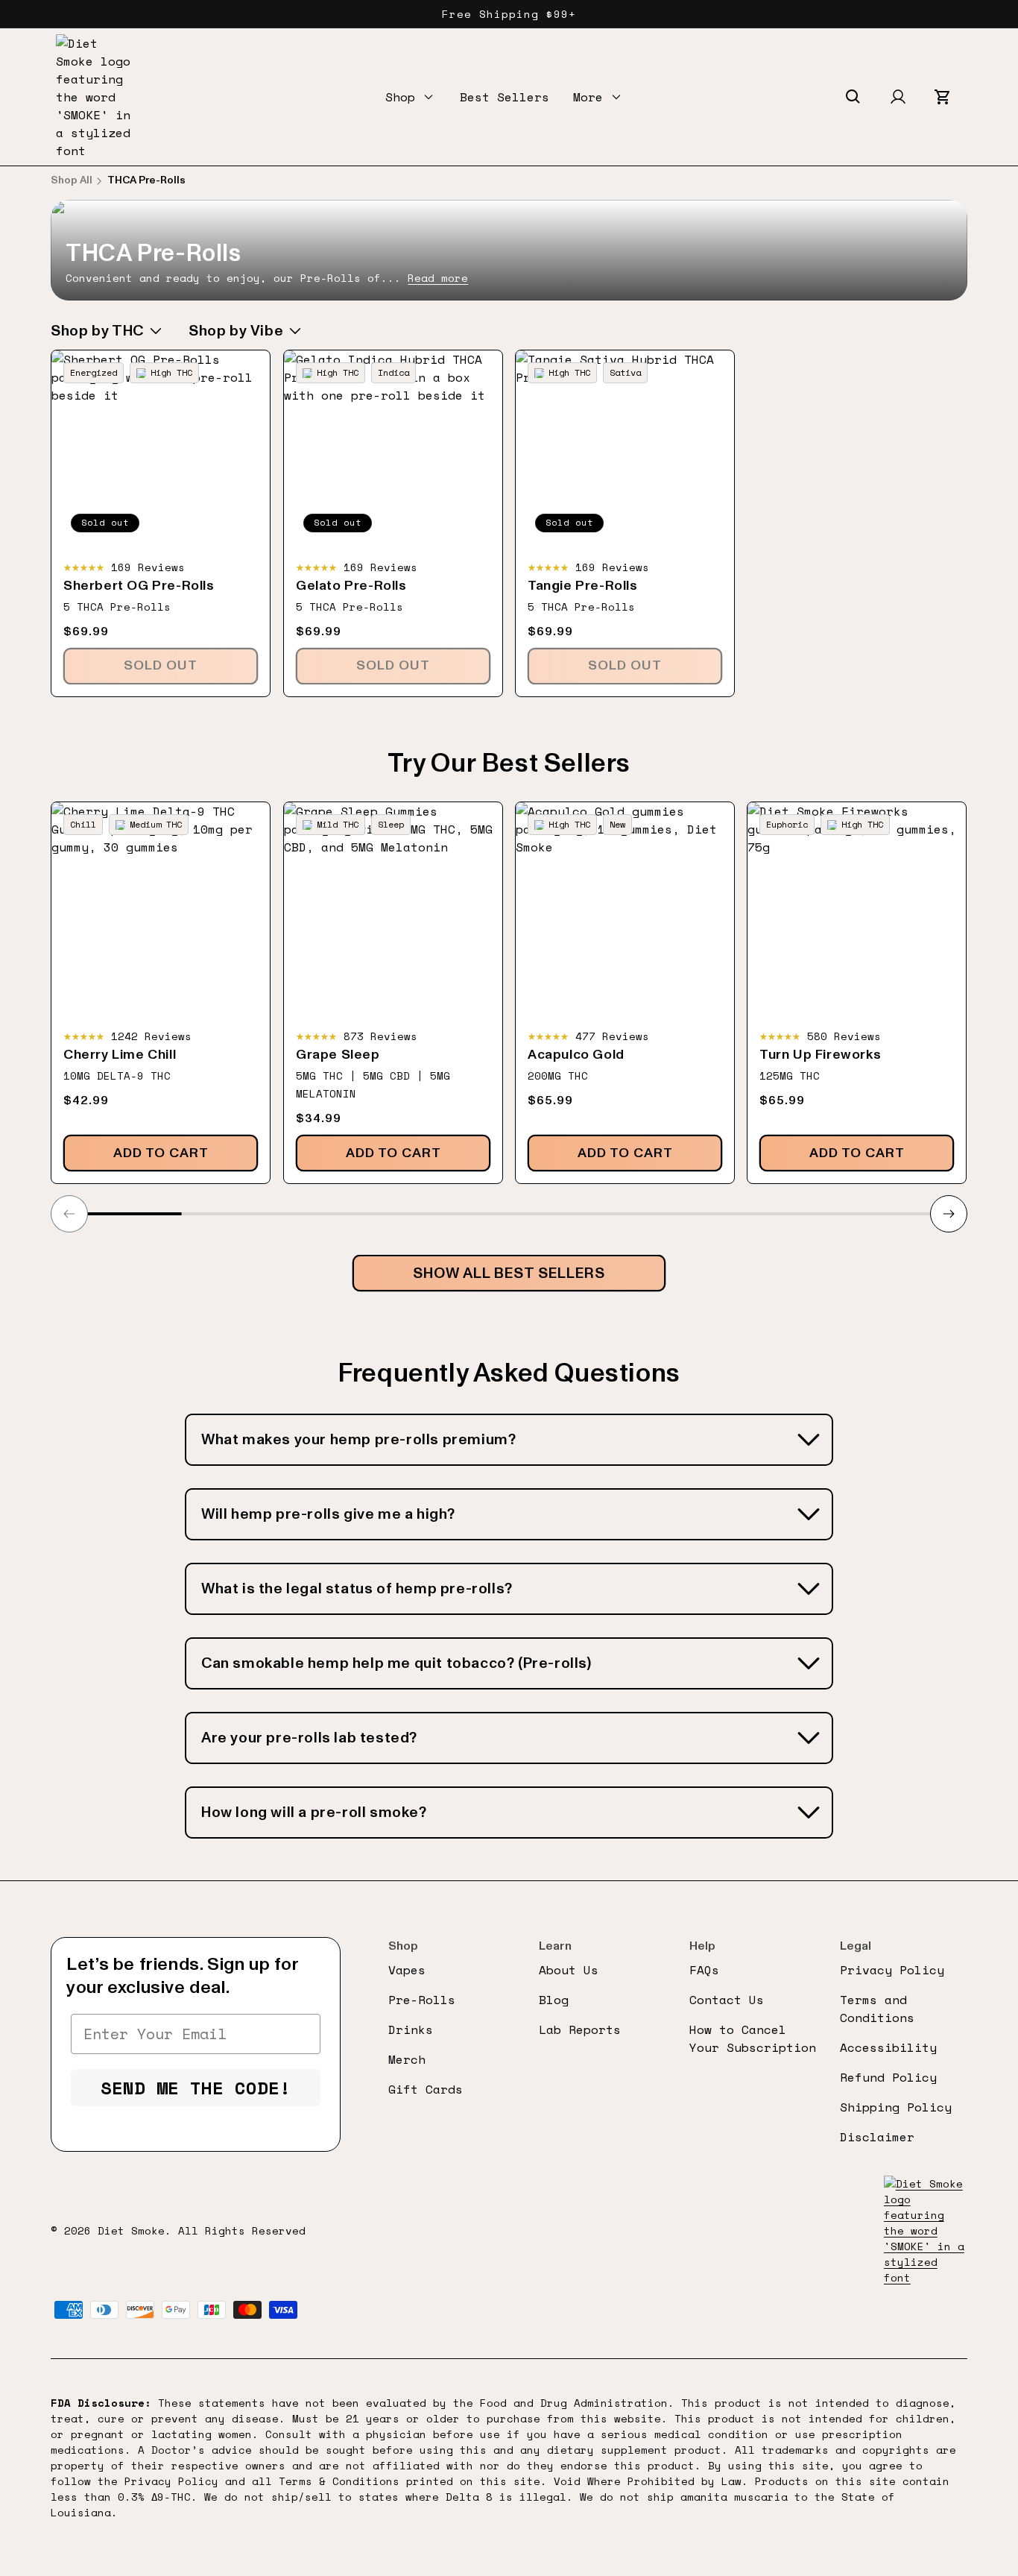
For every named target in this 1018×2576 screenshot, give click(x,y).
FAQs (704, 1970)
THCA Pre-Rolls (146, 180)
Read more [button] (438, 278)
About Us (569, 1970)
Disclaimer (877, 2137)
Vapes (407, 1970)
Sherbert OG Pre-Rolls (139, 586)
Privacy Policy (892, 1970)
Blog (554, 2000)
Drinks (411, 2029)
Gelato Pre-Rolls (351, 586)
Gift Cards (426, 2089)
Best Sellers (505, 97)
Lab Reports (580, 2029)
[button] (411, 97)
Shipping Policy (896, 2107)
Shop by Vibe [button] (236, 331)
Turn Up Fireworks (820, 1055)
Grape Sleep (338, 1055)
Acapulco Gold (576, 1055)
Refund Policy (888, 2077)
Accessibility (888, 2047)
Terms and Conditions (877, 2009)
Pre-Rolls (422, 2000)
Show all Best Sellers (509, 1273)
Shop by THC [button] (97, 331)
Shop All (72, 180)
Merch (407, 2059)
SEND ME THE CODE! (196, 2088)
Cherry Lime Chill (120, 1055)
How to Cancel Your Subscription (753, 2038)
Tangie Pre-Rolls (583, 586)
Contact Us (727, 2000)
